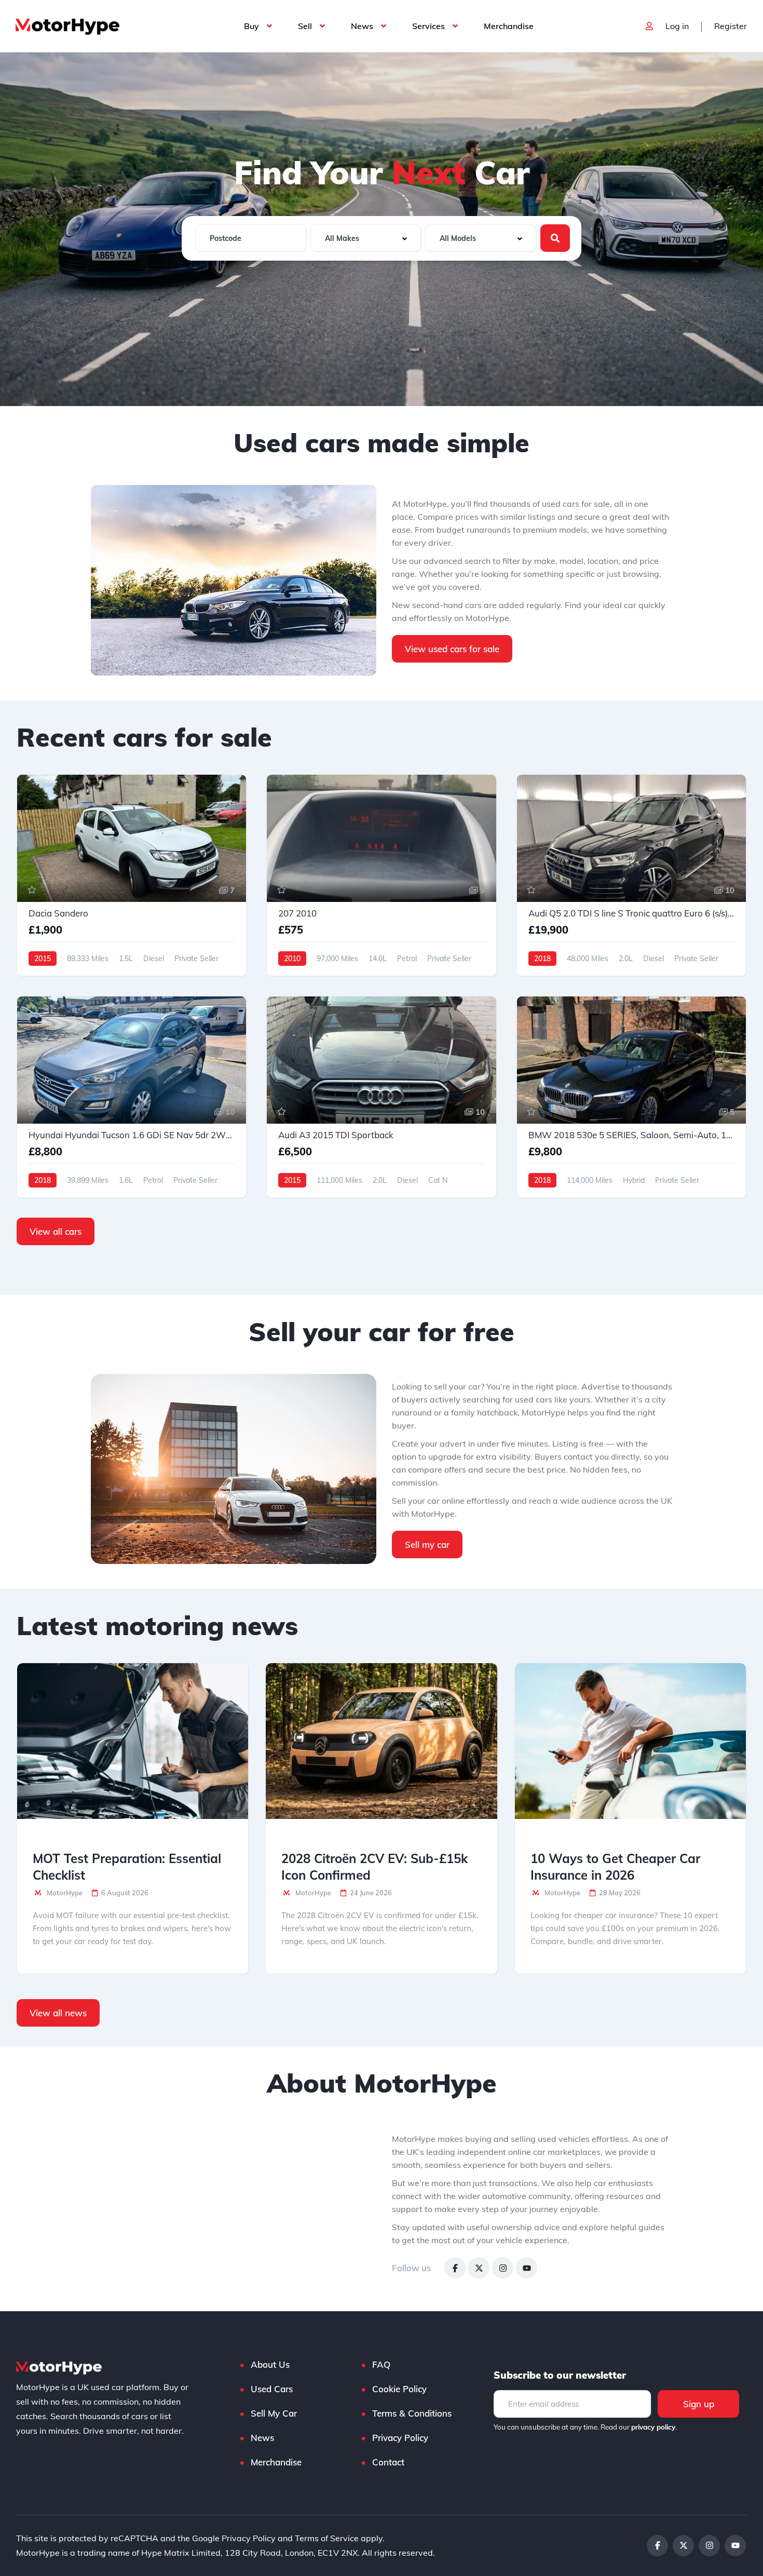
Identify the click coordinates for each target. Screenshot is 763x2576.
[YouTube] (527, 2268)
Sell (305, 26)
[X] (479, 2268)
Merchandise (509, 26)
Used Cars (272, 2389)
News (362, 26)
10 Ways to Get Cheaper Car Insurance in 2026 (615, 1867)
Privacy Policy (400, 2438)
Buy (251, 26)
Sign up (699, 2404)
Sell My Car (274, 2413)
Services (428, 26)
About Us (270, 2364)
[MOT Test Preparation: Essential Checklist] (133, 1741)
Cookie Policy (399, 2389)
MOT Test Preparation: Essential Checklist (127, 1867)
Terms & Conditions (412, 2413)
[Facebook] (455, 2268)
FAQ (381, 2364)
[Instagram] (503, 2268)
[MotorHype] (67, 26)
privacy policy (653, 2427)
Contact (388, 2462)
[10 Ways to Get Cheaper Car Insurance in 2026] (630, 1741)
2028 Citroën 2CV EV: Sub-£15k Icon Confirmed (374, 1867)
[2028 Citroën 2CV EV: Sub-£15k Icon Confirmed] (381, 1741)
